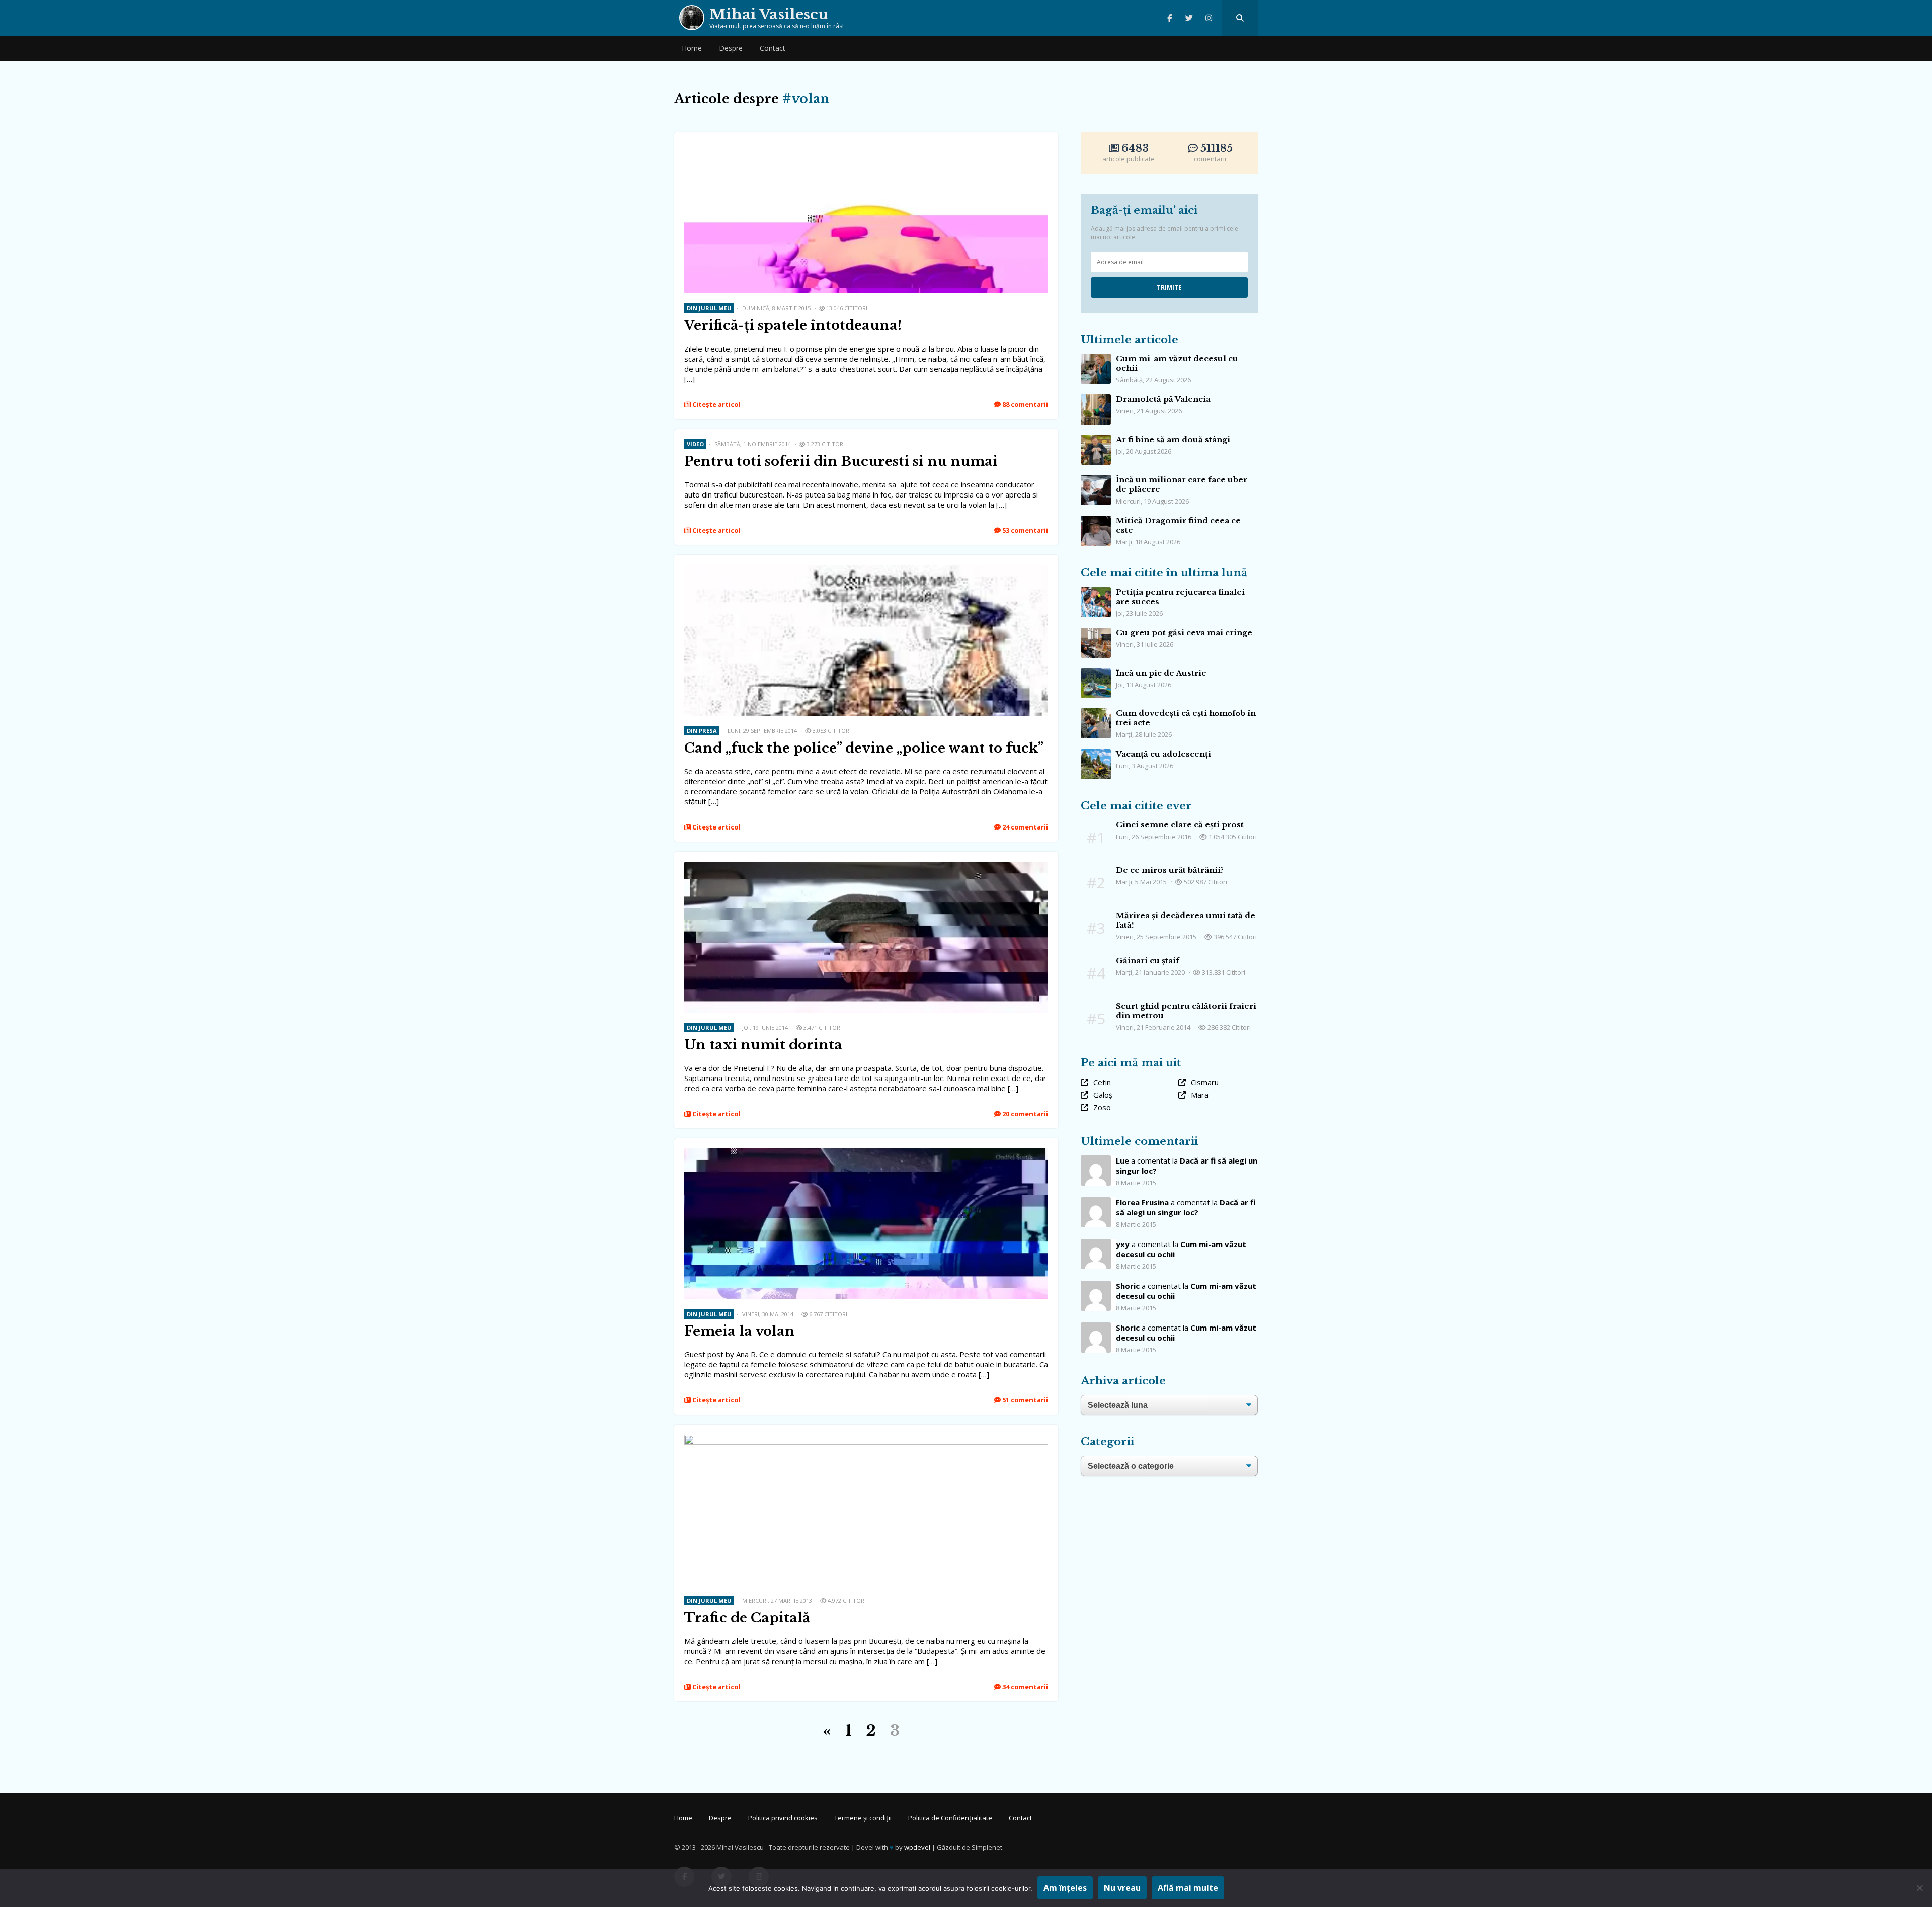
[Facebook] (1170, 18)
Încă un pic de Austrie (1161, 673)
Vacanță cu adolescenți (1163, 754)
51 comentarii (1024, 1400)
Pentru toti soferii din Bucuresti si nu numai (841, 461)
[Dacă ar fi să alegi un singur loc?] (1096, 1202)
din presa (702, 731)
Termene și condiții (863, 1818)
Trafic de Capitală (747, 1618)
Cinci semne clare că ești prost (1180, 825)
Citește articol (716, 404)
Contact (773, 48)
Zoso (1102, 1107)
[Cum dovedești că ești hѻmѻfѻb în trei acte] (1096, 713)
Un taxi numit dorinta (763, 1045)
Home (692, 48)
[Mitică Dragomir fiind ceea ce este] (1096, 521)
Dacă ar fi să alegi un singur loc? (1186, 1207)
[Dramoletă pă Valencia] (1096, 399)
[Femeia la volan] (866, 1153)
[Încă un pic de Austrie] (1096, 673)
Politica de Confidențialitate (950, 1818)
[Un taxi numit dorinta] (866, 867)
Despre (731, 48)
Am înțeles (1065, 1888)
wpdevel (917, 1847)
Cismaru (1205, 1082)
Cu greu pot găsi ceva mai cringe (1184, 633)
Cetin (1102, 1082)
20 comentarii (1024, 1114)
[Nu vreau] (1919, 1888)
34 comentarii (1024, 1687)
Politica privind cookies (783, 1818)
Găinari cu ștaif (1148, 961)
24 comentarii (1024, 827)
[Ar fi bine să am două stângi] (1096, 440)
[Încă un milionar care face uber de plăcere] (1096, 480)
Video (695, 444)
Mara (1200, 1095)
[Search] (1240, 18)
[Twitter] (1189, 18)
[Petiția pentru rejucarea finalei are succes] (1096, 592)
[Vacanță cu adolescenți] (1096, 754)
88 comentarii (1024, 404)
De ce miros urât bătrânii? (1170, 870)
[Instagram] (1209, 18)
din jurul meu (709, 308)
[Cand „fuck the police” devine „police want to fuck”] (866, 570)
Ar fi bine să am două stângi (1173, 439)
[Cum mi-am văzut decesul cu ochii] (1096, 359)
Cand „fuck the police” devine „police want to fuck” (864, 748)
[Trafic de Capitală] (866, 1440)
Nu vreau (1122, 1888)
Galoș (1103, 1095)
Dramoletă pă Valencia (1163, 399)
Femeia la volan (740, 1331)
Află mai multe (1188, 1888)
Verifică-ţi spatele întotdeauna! (793, 325)
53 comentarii (1024, 530)
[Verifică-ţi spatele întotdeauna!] (866, 147)
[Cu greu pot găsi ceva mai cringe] (1096, 633)
